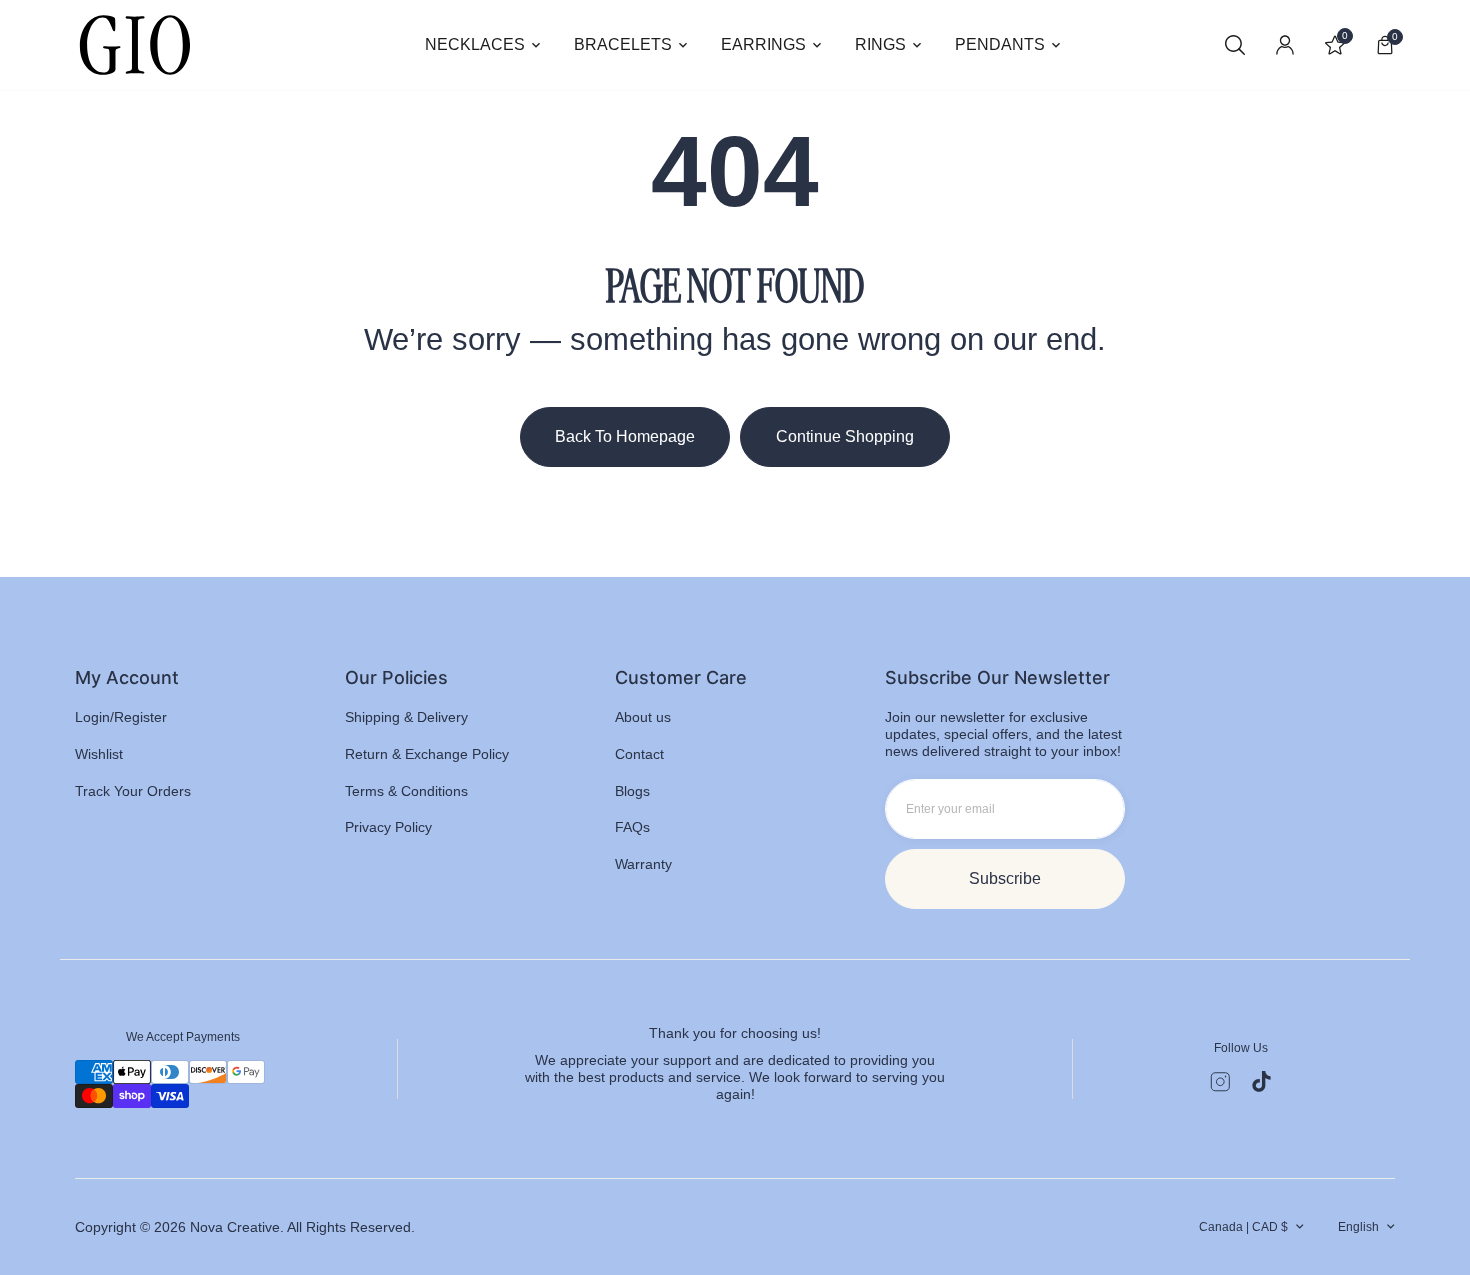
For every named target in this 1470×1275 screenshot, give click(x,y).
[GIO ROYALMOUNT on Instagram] (1220, 1082)
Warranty (643, 864)
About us (643, 717)
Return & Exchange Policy (427, 754)
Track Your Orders (133, 791)
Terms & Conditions (406, 791)
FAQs (632, 827)
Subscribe (1005, 878)
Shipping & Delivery (406, 717)
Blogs (632, 791)
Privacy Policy (388, 827)
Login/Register (121, 717)
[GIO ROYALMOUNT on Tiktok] (1261, 1081)
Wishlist (99, 754)
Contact (639, 754)
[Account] (1285, 45)
